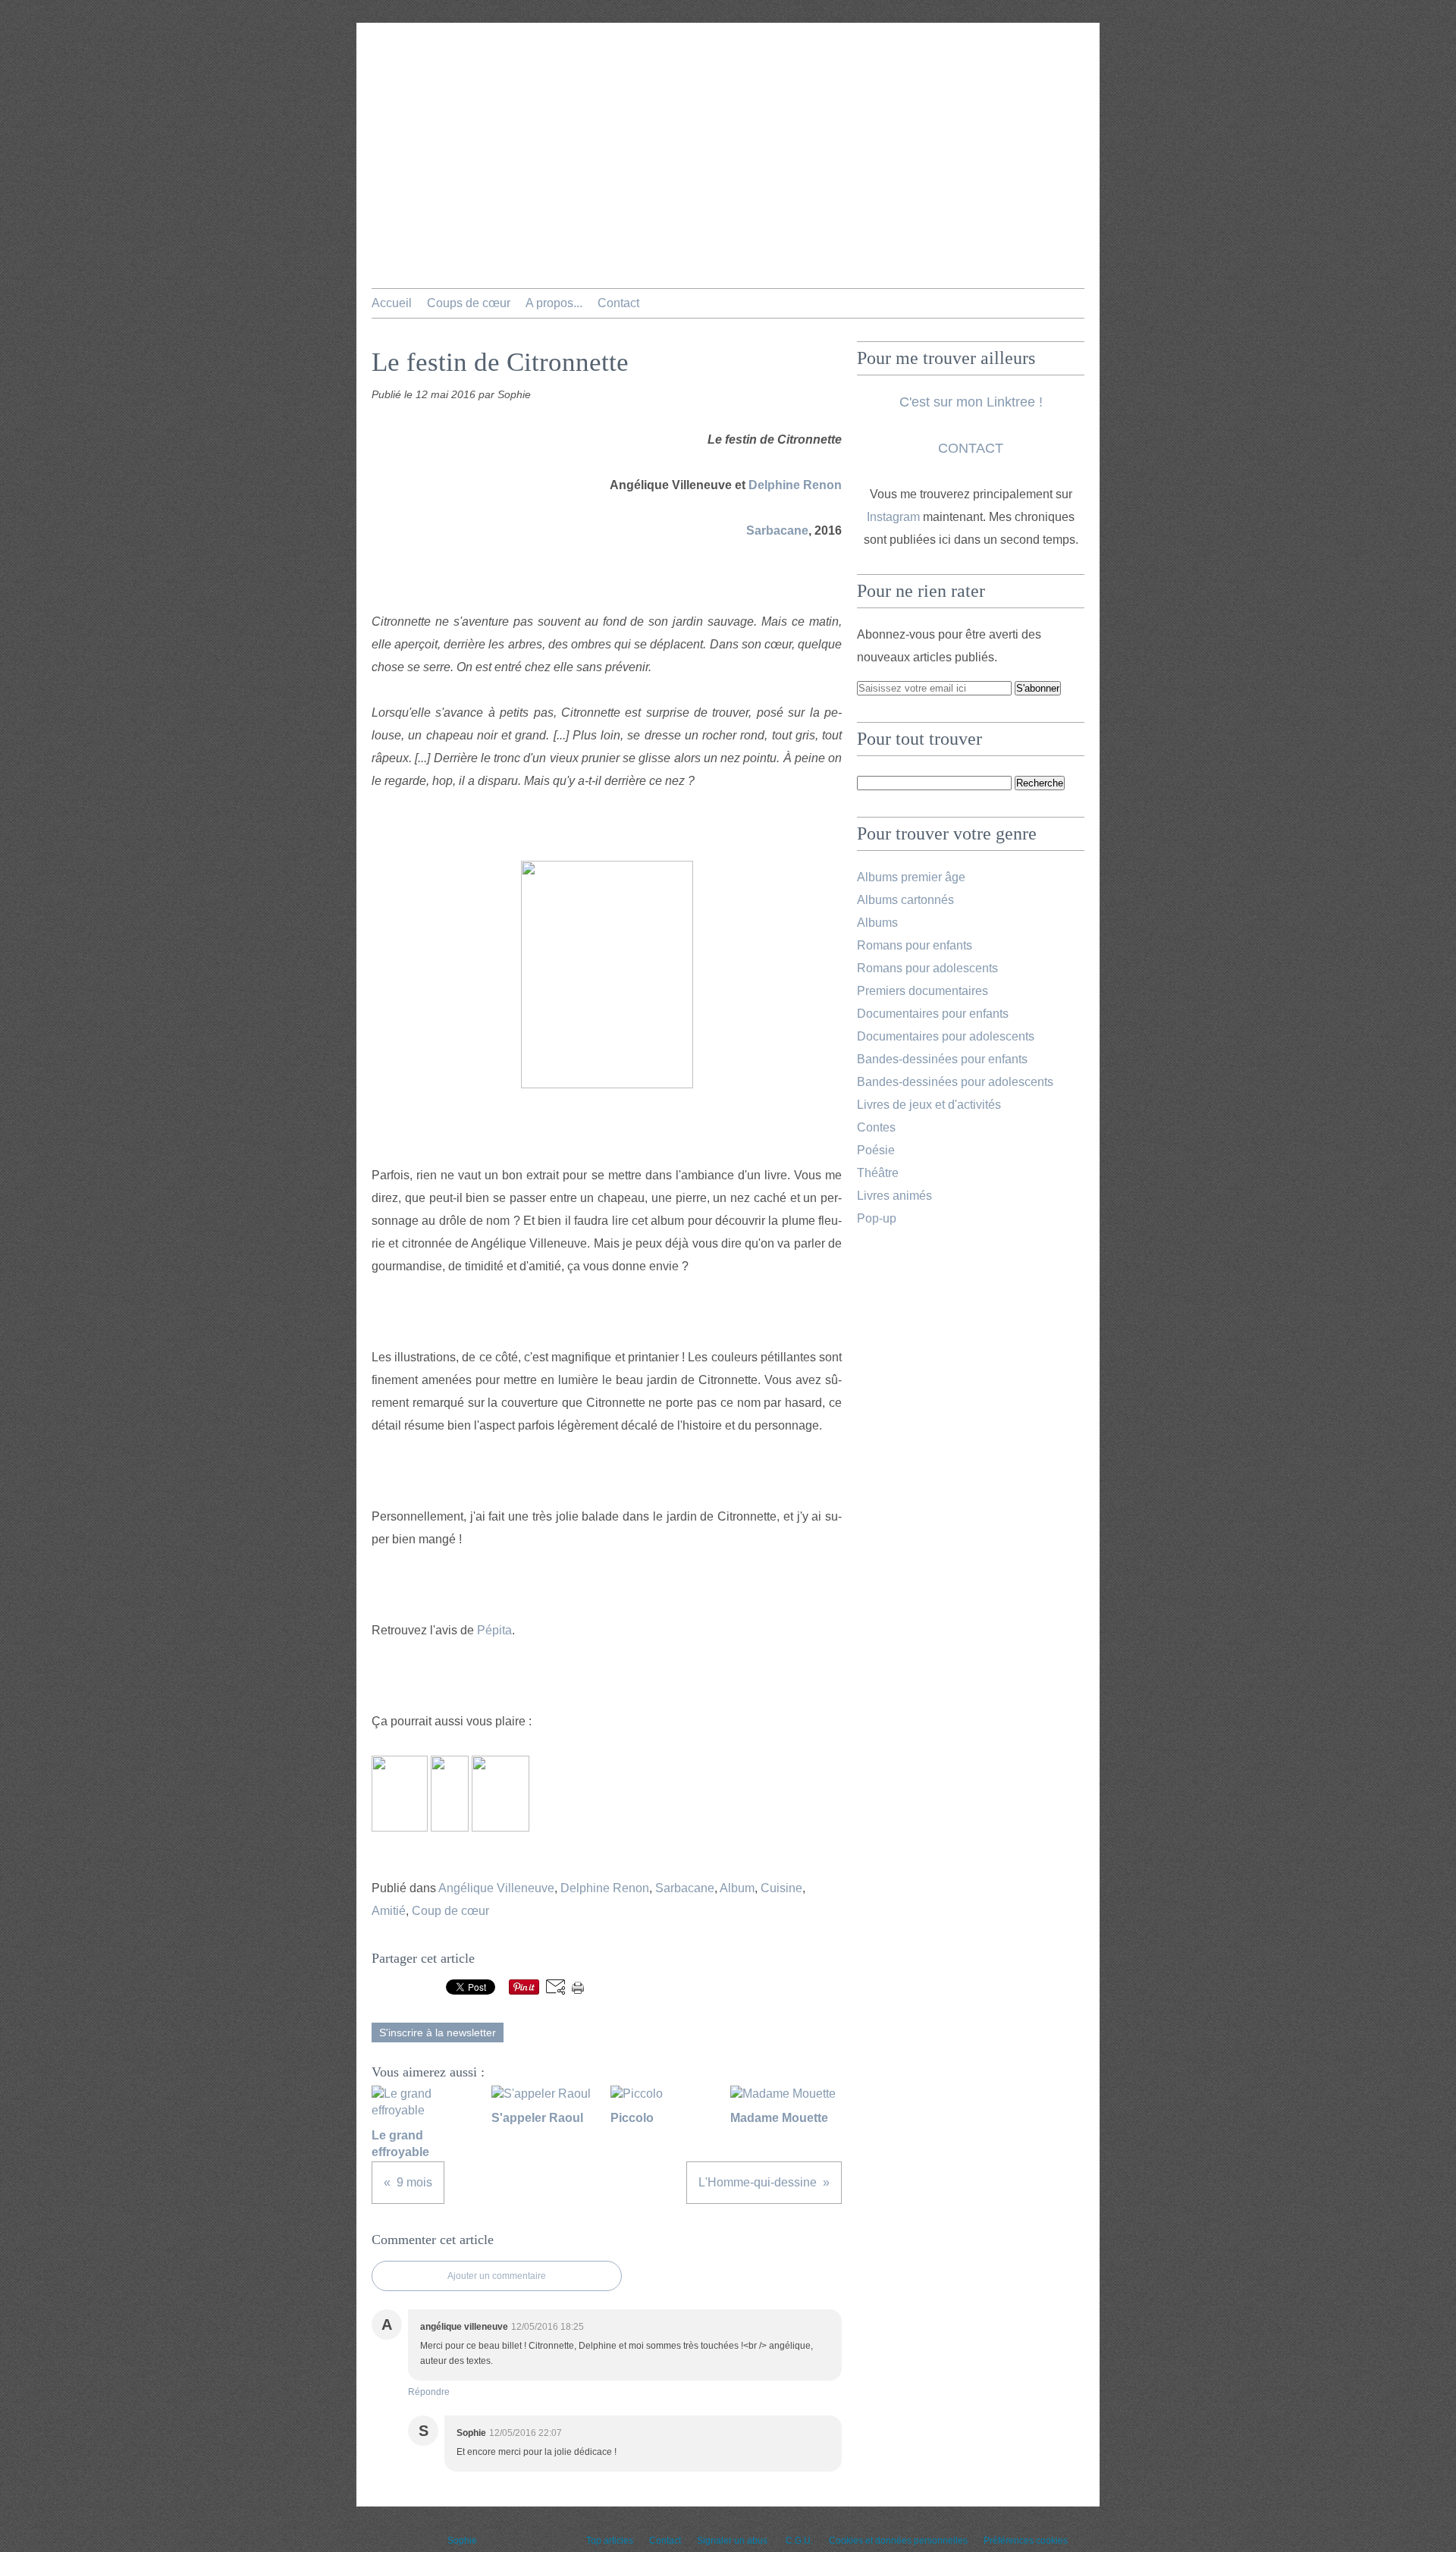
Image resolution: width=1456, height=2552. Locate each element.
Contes (876, 1127)
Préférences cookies (1026, 2541)
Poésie (876, 1150)
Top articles (610, 2541)
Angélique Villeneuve (496, 1888)
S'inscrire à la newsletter (438, 2032)
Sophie (462, 2541)
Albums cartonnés (905, 900)
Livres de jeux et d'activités (929, 1105)
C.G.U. (799, 2541)
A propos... (554, 303)
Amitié (389, 1911)
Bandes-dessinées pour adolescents (955, 1082)
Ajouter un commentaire (497, 2276)
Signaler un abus (733, 2541)
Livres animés (894, 1196)
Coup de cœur (450, 1911)
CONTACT (971, 448)
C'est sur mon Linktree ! (971, 402)
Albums (877, 923)
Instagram (893, 517)
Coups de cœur (469, 303)
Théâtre (878, 1173)
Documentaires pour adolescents (946, 1036)
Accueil (392, 303)
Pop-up (877, 1218)
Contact (618, 303)
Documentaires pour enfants (933, 1014)
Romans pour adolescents (927, 968)
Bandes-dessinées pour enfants (942, 1059)
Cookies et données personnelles (898, 2541)
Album (737, 1888)
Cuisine (781, 1888)
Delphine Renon (795, 485)
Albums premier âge (911, 877)
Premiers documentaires (923, 991)
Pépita (494, 1630)
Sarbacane (777, 530)
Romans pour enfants (915, 945)
